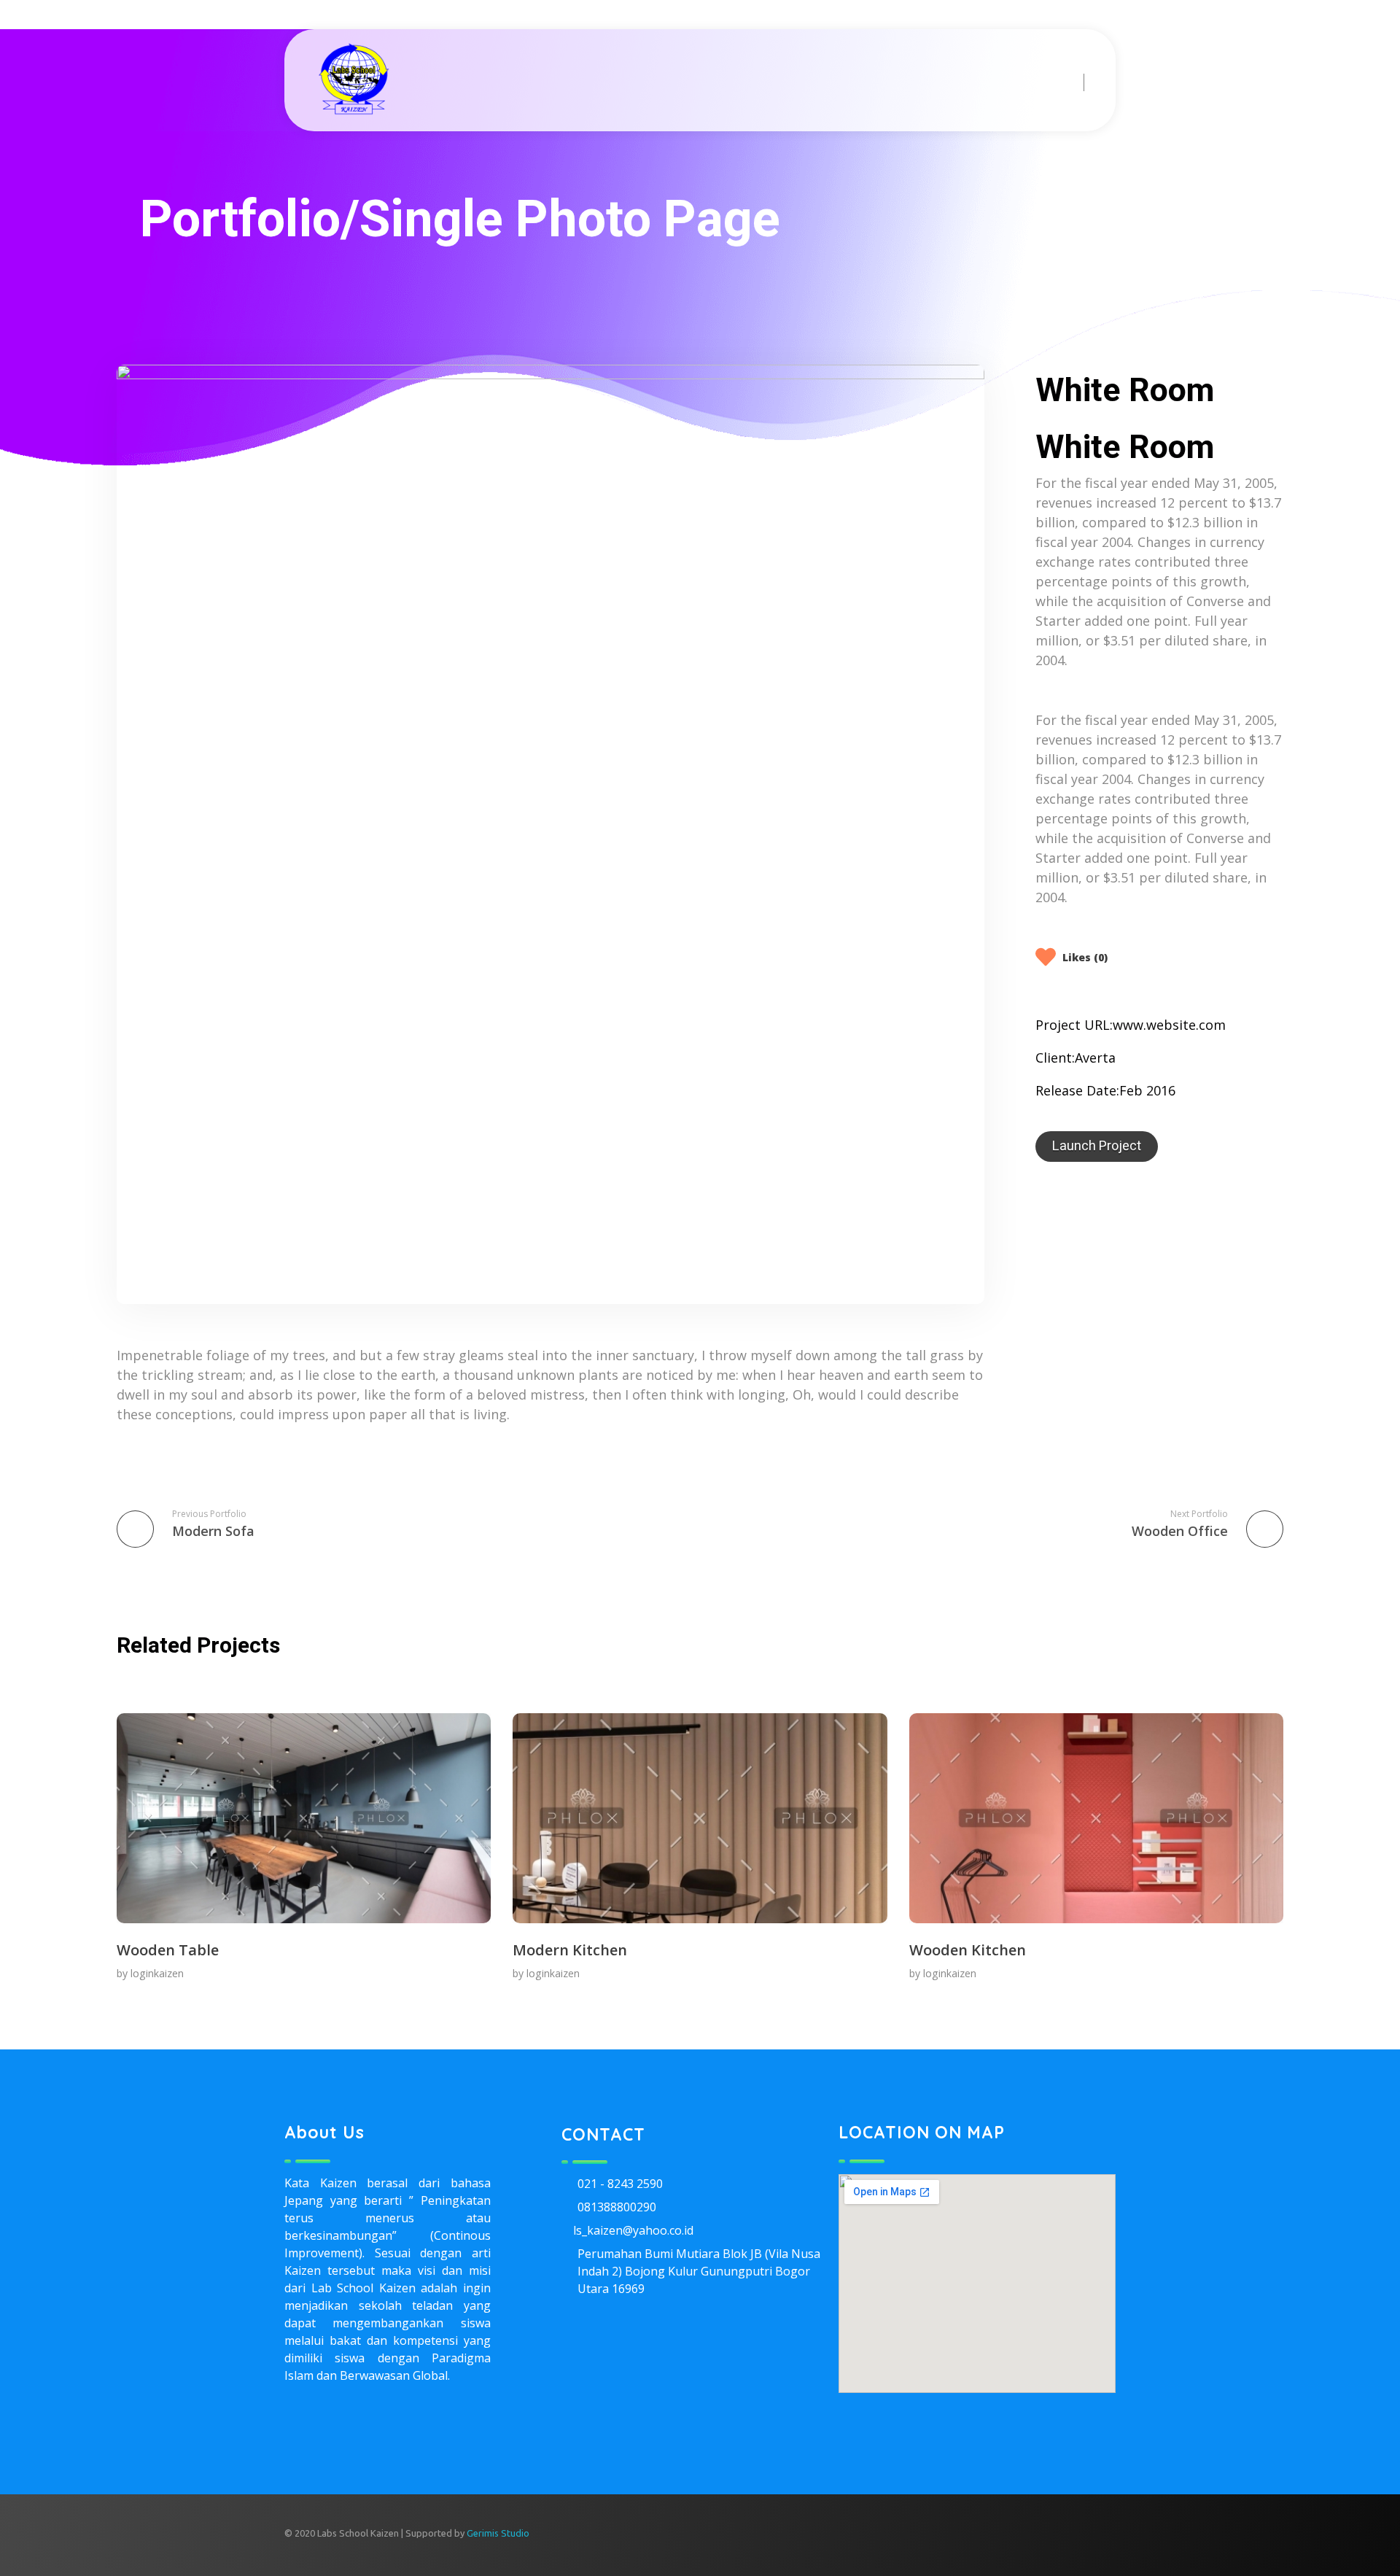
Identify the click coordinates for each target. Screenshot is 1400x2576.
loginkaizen (157, 1973)
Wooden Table (168, 1950)
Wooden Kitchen (968, 1950)
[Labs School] (354, 79)
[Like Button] (1047, 957)
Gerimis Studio (498, 2533)
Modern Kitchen (570, 1950)
